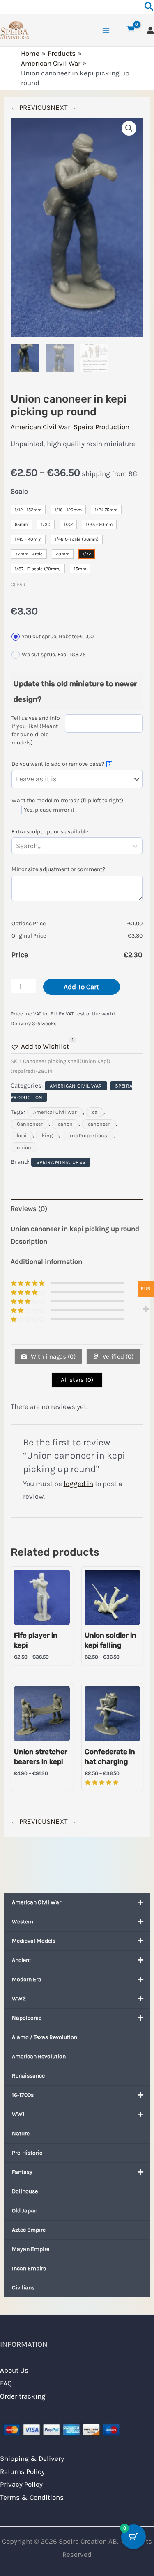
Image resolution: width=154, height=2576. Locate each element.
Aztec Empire (29, 2230)
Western (23, 1922)
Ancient (22, 1960)
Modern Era (27, 1979)
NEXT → (63, 107)
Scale (19, 491)
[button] (129, 128)
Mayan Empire (31, 2249)
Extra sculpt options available (50, 832)
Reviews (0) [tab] (29, 1208)
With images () (52, 1356)
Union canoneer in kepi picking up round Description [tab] (75, 1235)
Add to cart (81, 987)
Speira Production (101, 427)
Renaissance (28, 2076)
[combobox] (43, 846)
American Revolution (39, 2056)
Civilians (23, 2288)
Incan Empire (29, 2268)
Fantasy (22, 2172)
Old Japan (25, 2211)
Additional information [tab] (46, 1261)
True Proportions (87, 1136)
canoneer (99, 1124)
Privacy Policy (21, 2484)
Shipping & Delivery (32, 2458)
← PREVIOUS (31, 107)
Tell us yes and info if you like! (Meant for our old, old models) (36, 730)
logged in (78, 1484)
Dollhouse (25, 2191)
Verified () (117, 1356)
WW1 (18, 2114)
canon (65, 1124)
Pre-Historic (27, 2153)
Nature (21, 2133)
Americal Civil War (55, 1112)
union (24, 1147)
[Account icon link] (150, 30)
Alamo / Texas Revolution (45, 2037)
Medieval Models (34, 1941)
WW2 (19, 1999)
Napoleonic (27, 2018)
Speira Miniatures (61, 1162)
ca (95, 1112)
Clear (18, 584)
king (47, 1136)
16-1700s (23, 2095)
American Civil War (37, 1902)
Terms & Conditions (32, 2497)
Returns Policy (22, 2471)
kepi (22, 1136)
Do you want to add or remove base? (61, 764)
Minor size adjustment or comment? (58, 869)
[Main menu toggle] (106, 30)
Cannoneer (30, 1124)
